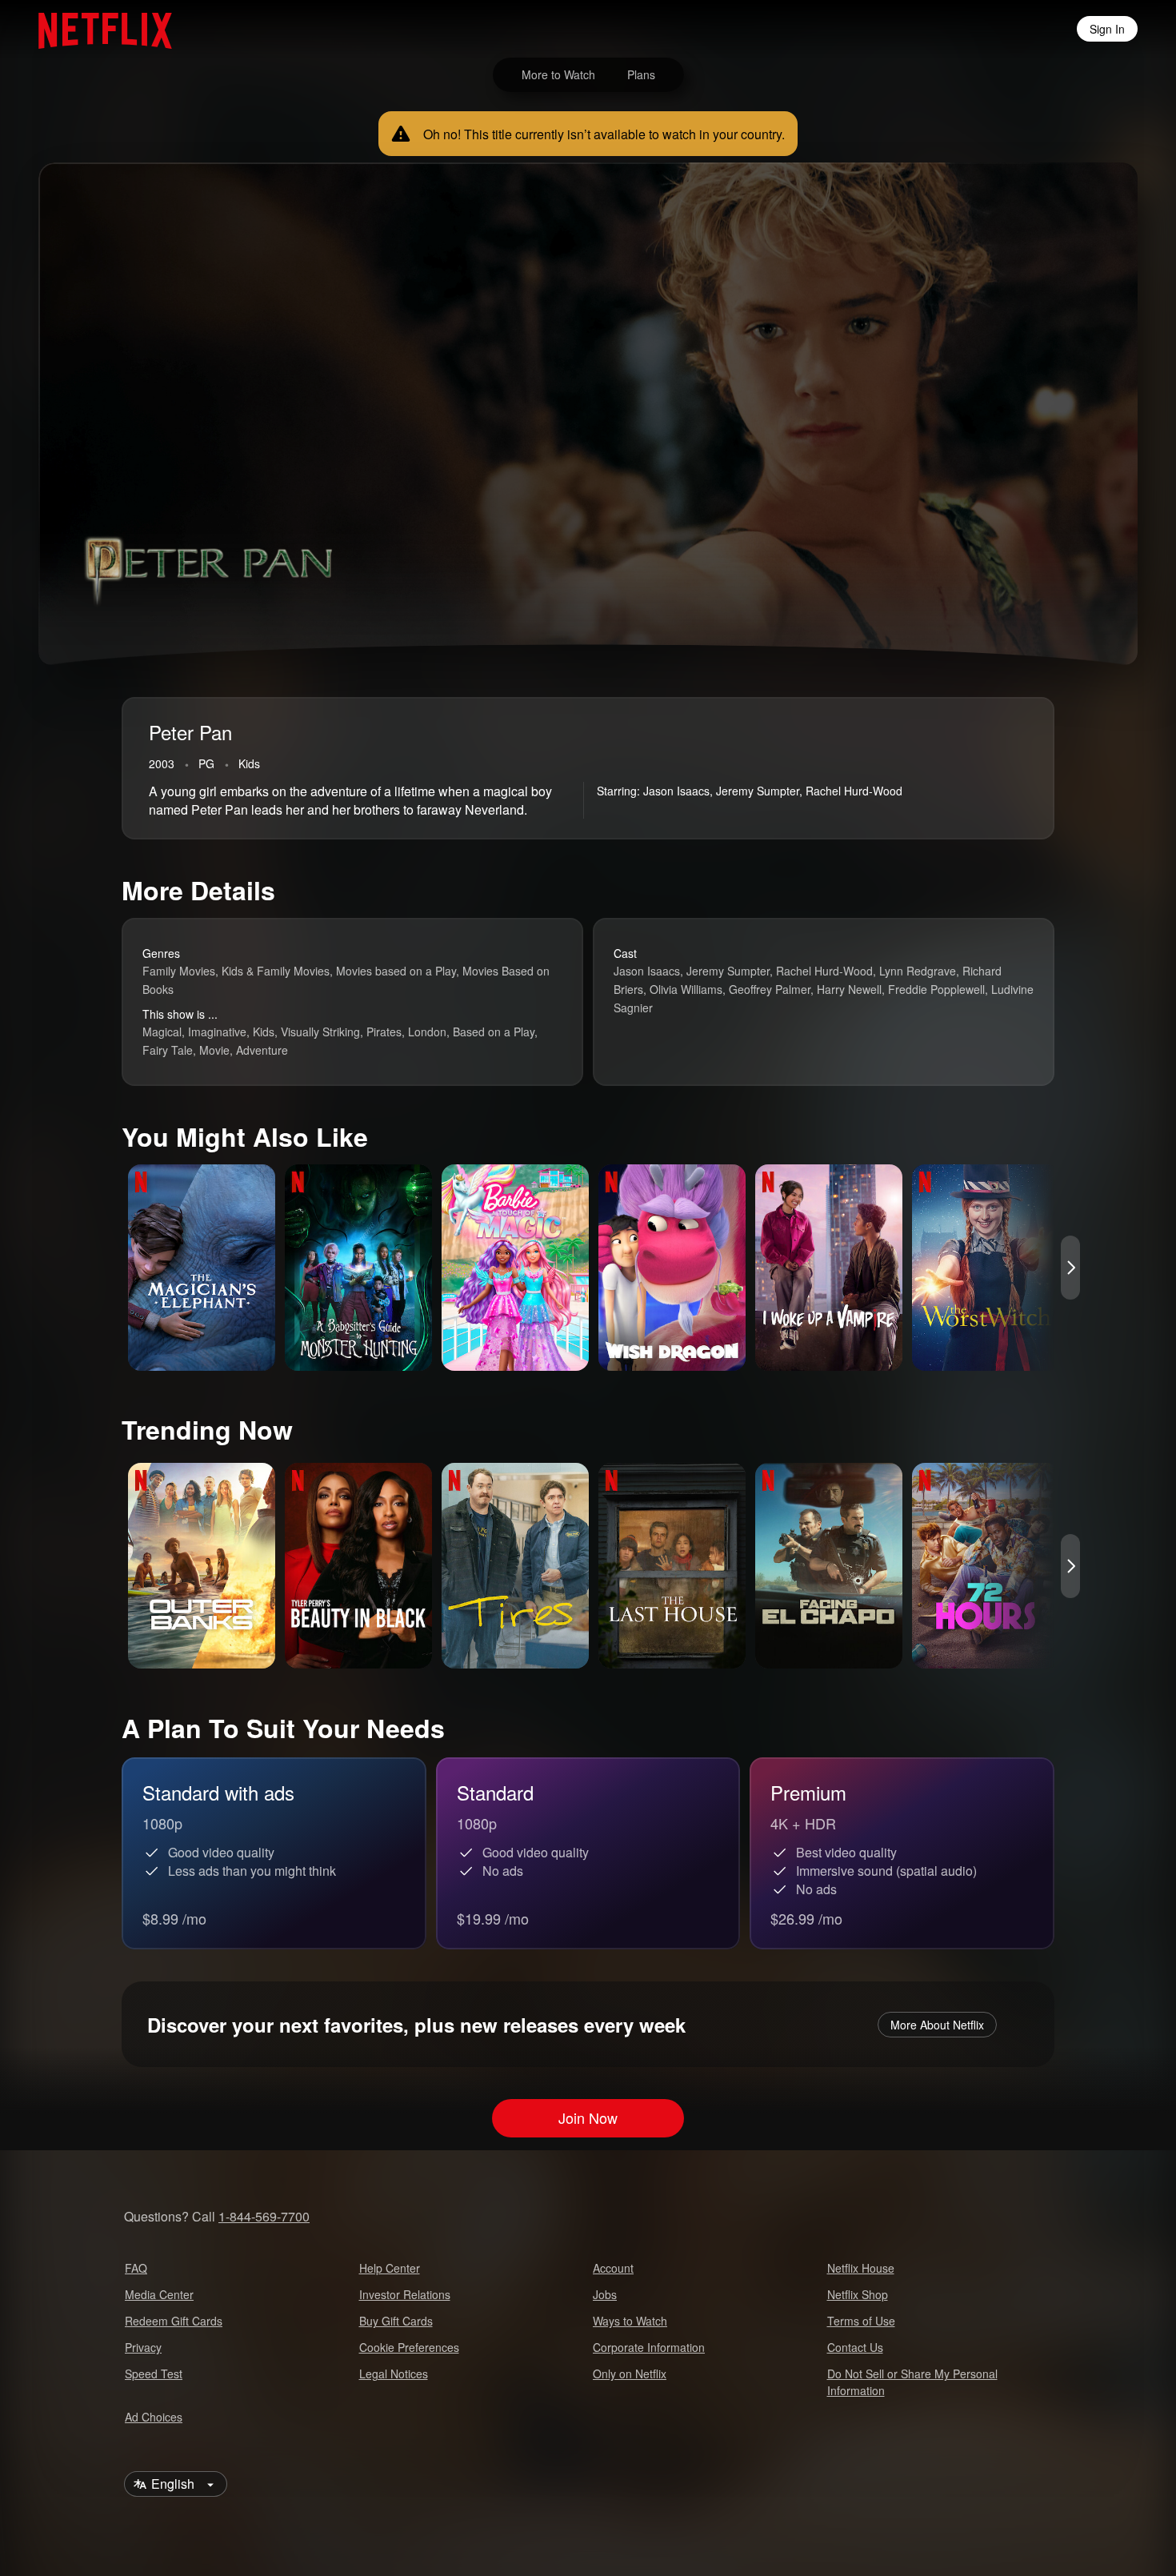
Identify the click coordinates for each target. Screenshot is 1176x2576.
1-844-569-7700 (264, 2216)
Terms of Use (861, 2321)
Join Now (588, 2117)
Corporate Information (649, 2347)
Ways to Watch (630, 2321)
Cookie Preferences (409, 2347)
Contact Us (855, 2347)
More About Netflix (937, 2025)
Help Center (390, 2268)
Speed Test (154, 2374)
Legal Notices (394, 2374)
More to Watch (558, 74)
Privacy (143, 2347)
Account (613, 2268)
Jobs (605, 2294)
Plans (641, 74)
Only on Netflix (630, 2374)
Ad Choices (154, 2417)
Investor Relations (405, 2294)
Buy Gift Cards (396, 2321)
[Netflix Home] (97, 29)
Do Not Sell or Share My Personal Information (912, 2382)
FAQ (136, 2268)
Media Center (159, 2294)
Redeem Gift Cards (174, 2321)
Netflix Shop (858, 2294)
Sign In (1107, 29)
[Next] (1070, 1268)
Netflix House (861, 2268)
